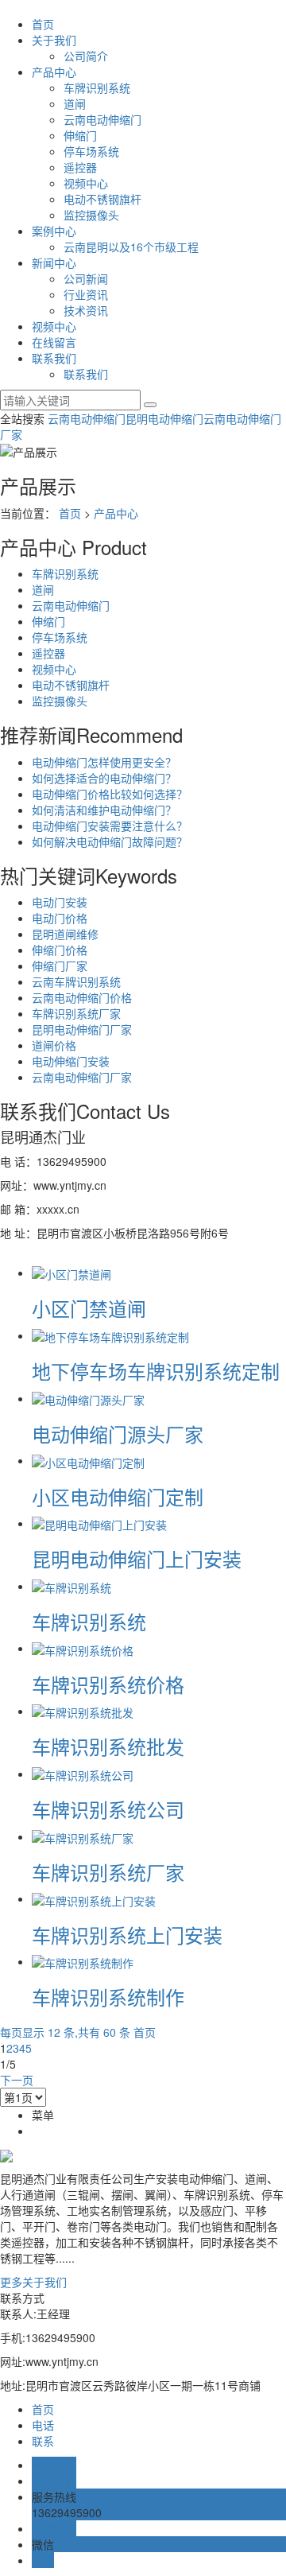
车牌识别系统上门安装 (127, 1935)
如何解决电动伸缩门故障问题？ (110, 841)
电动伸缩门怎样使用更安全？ (104, 762)
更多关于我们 (33, 2282)
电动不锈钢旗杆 (102, 199)
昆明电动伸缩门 (164, 418)
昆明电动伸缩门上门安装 (137, 1558)
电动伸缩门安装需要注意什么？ (110, 826)
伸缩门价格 (60, 950)
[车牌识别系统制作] (83, 1961)
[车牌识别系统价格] (83, 1648)
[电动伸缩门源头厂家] (88, 1398)
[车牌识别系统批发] (83, 1711)
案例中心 (54, 231)
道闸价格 (54, 1045)
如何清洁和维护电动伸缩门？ (104, 810)
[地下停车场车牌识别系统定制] (110, 1335)
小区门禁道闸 (89, 1308)
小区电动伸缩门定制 (118, 1496)
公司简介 (86, 56)
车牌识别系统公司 (108, 1809)
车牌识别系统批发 (108, 1746)
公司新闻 (86, 278)
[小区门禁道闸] (71, 1272)
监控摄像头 (91, 215)
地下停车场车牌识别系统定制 (156, 1371)
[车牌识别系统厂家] (83, 1836)
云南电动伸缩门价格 (82, 997)
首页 (43, 24)
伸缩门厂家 (60, 966)
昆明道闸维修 (65, 934)
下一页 (17, 2080)
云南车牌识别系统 (76, 981)
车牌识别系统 (97, 87)
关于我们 (54, 40)
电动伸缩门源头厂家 (118, 1434)
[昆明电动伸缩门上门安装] (99, 1523)
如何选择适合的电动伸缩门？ (104, 778)
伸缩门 (80, 135)
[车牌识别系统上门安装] (94, 1898)
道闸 (75, 103)
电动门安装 (60, 902)
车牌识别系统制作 (108, 1997)
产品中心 (54, 72)
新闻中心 (54, 262)
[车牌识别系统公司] (83, 1774)
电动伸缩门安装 (71, 1061)
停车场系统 (91, 151)
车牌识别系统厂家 (76, 1013)
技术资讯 (86, 310)
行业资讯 (86, 294)
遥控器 (80, 167)
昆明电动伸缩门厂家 (82, 1029)
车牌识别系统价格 (108, 1684)
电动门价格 (60, 918)
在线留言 (54, 342)
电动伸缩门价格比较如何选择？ (110, 794)
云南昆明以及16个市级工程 (131, 247)
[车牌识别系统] (71, 1586)
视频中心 (86, 183)
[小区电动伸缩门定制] (88, 1460)
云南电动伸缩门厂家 (82, 1077)
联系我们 (54, 358)
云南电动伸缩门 (102, 119)
